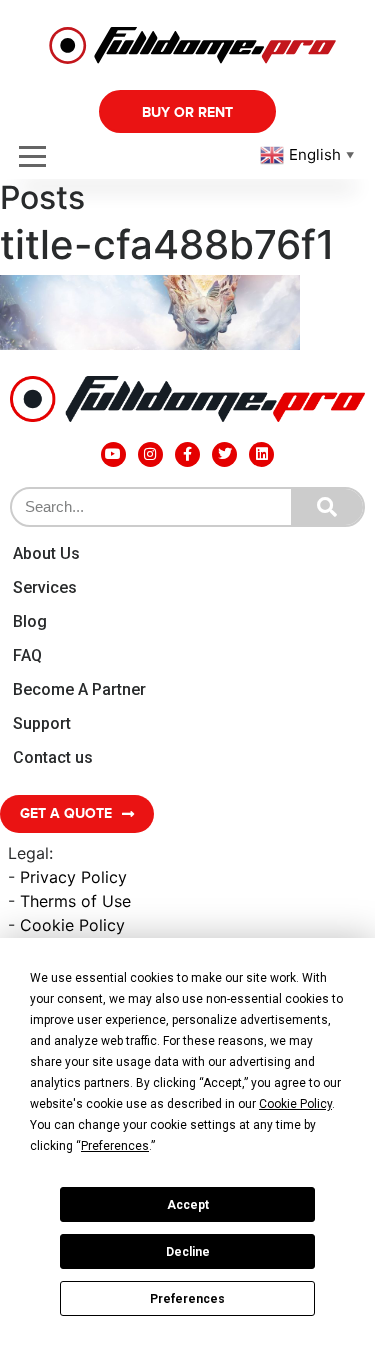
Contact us (53, 757)
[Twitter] (224, 454)
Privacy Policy (73, 877)
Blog (30, 621)
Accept (188, 1205)
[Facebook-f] (187, 454)
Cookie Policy (72, 925)
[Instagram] (150, 454)
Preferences (187, 1299)
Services (45, 587)
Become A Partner (79, 689)
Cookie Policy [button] (295, 1104)
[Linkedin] (261, 454)
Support (42, 723)
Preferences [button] (115, 1146)
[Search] (327, 507)
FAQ (27, 655)
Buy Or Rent (187, 112)
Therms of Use (75, 901)
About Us (46, 553)
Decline (188, 1252)
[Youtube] (113, 454)
